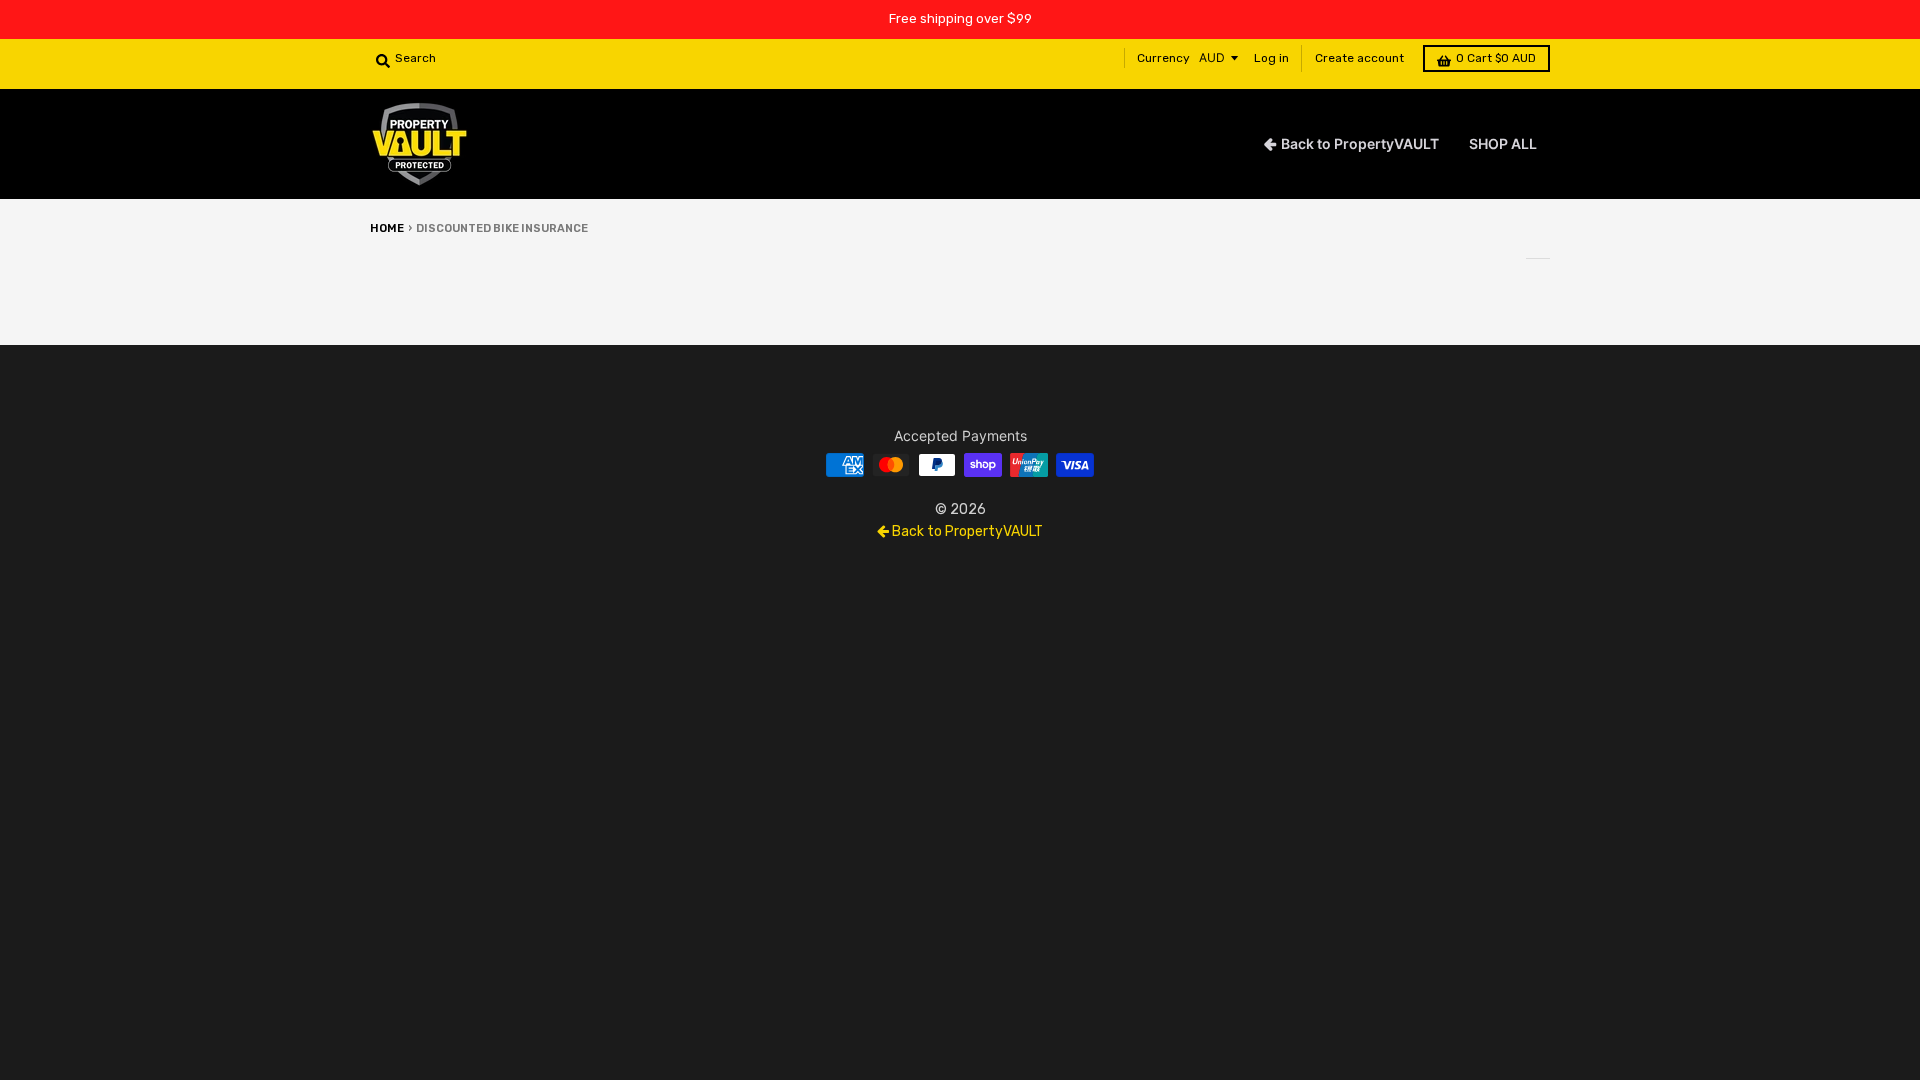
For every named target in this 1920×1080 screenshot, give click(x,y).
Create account (1359, 58)
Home (387, 228)
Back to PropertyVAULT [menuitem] (1360, 143)
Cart (1496, 58)
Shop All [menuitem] (1503, 143)
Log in (1271, 58)
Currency (1163, 58)
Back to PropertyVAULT (966, 531)
